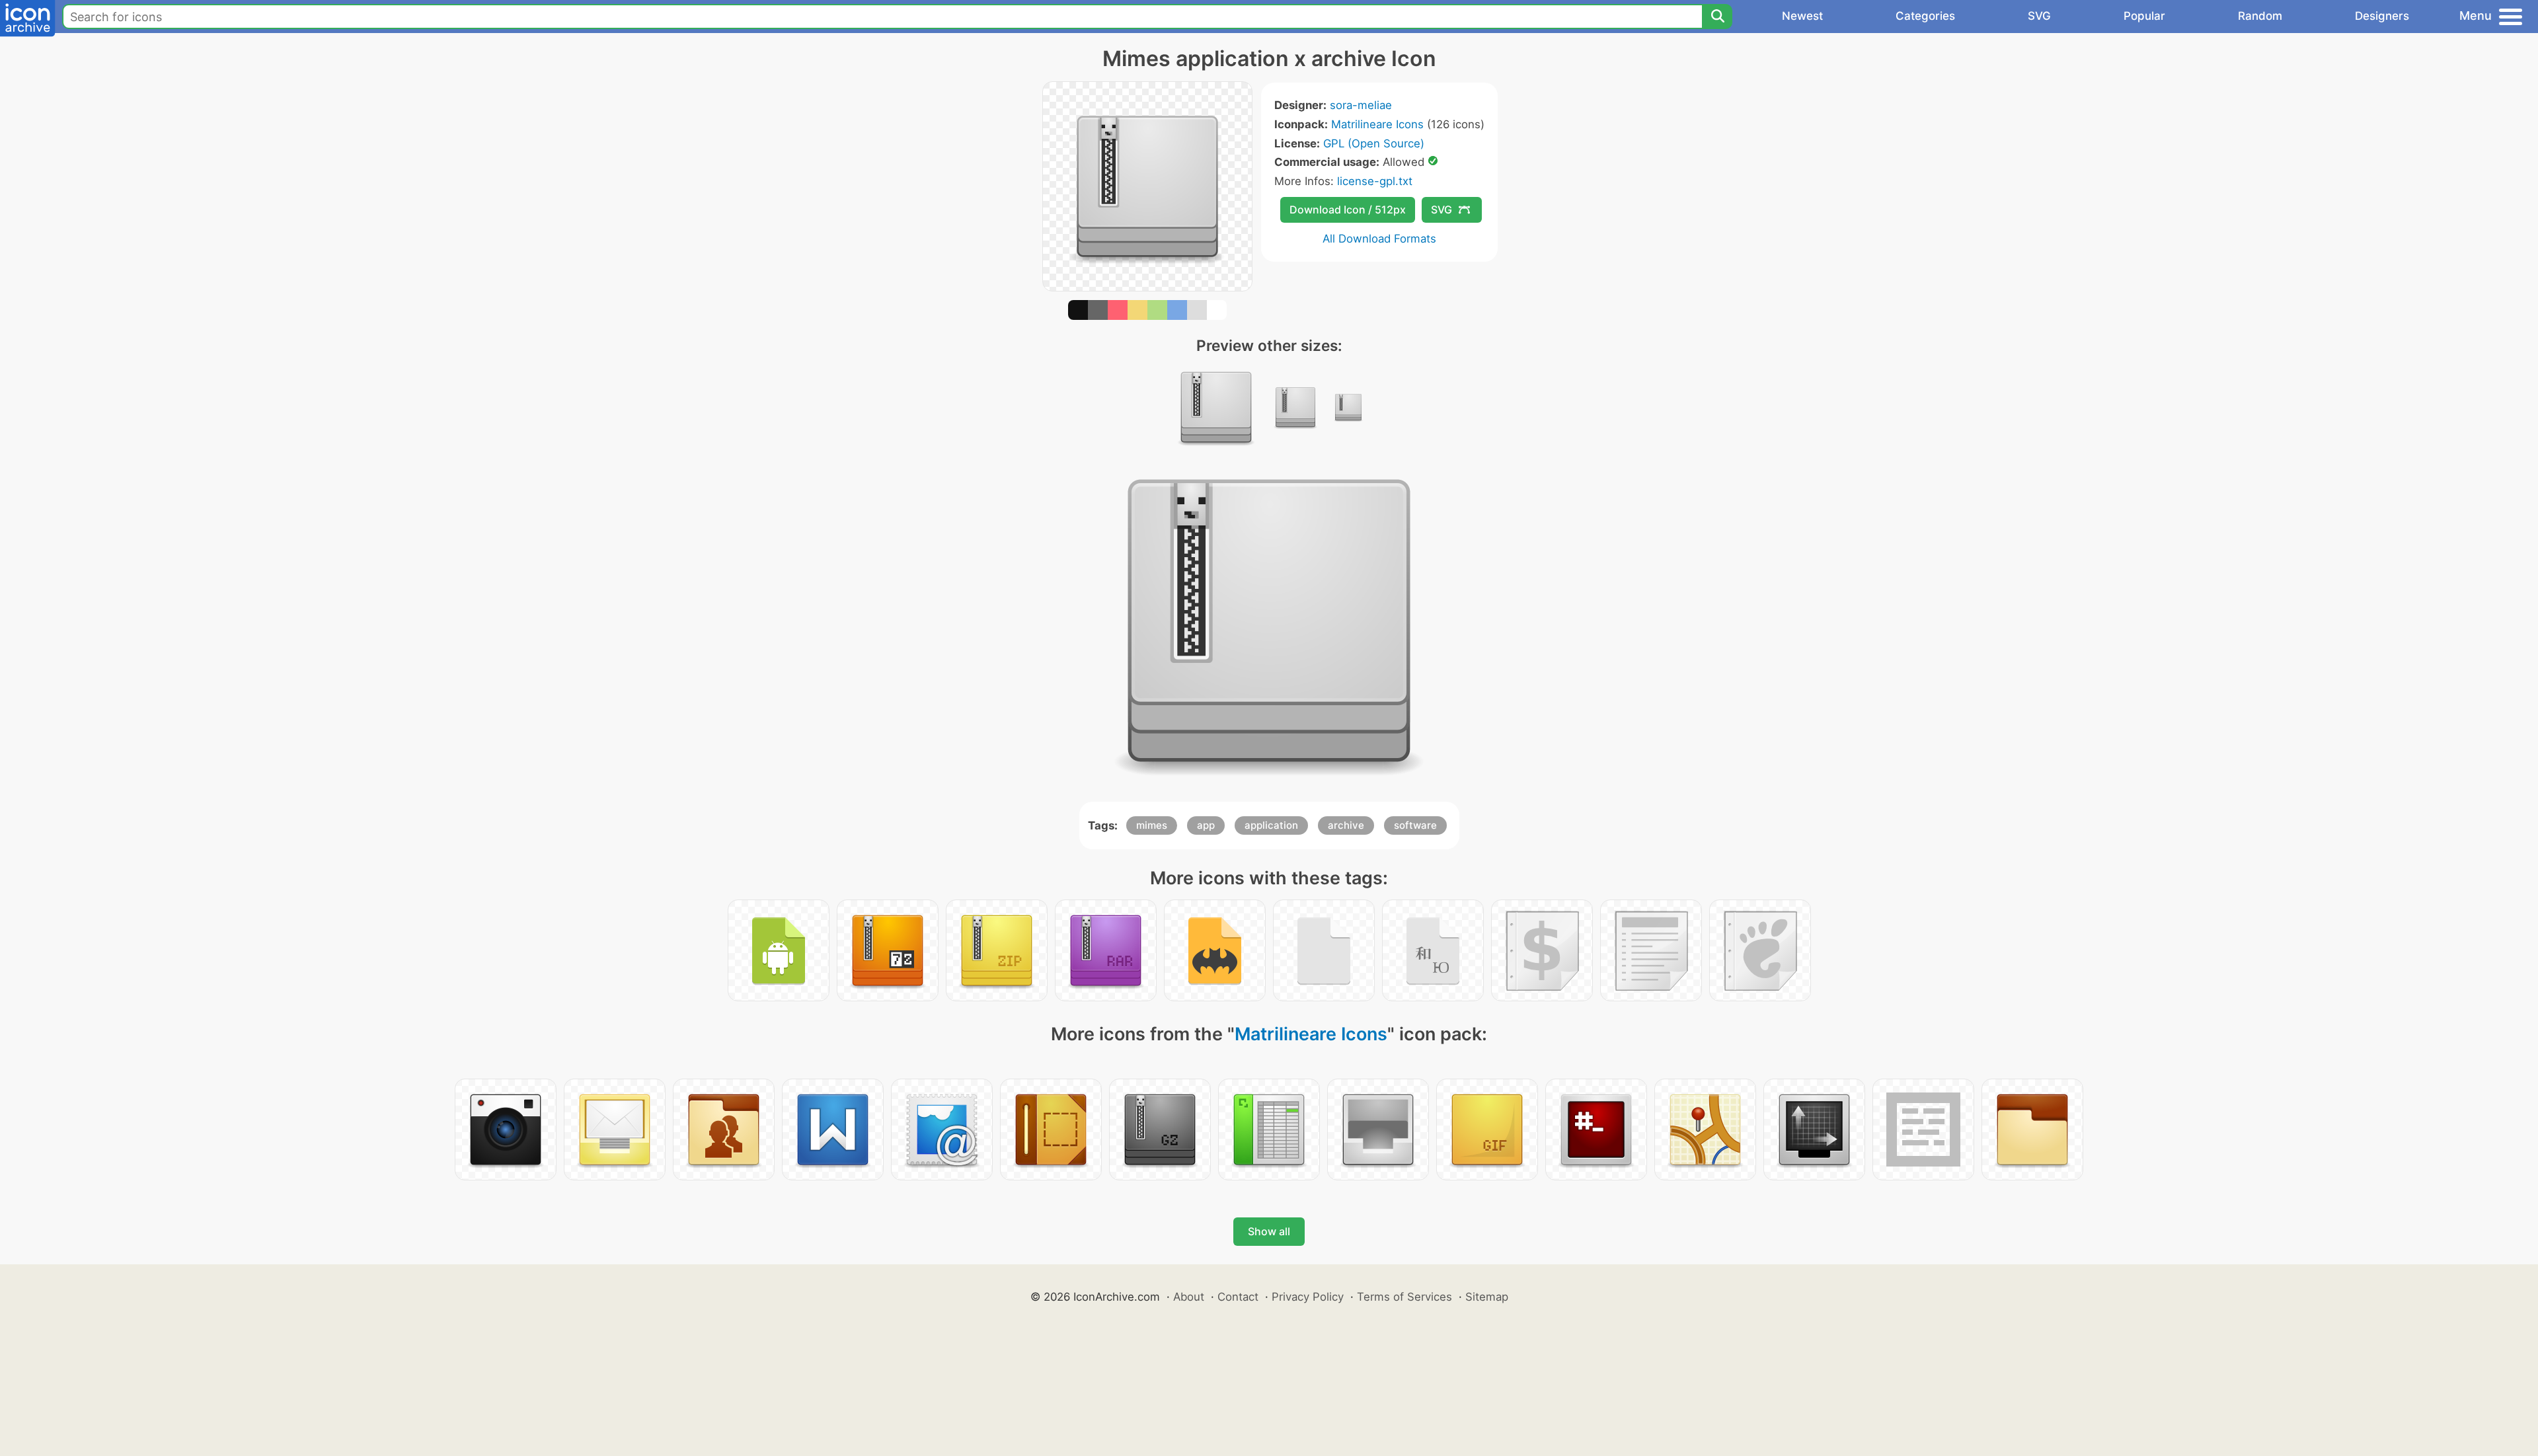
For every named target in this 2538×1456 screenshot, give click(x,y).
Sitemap (1487, 1297)
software (1415, 825)
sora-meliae (1361, 105)
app (1206, 825)
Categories (1925, 16)
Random (2260, 16)
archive (1346, 825)
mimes (1152, 825)
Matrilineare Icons (1377, 124)
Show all (1269, 1231)
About (1189, 1297)
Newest (1802, 16)
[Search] (1717, 17)
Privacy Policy (1308, 1297)
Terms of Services (1404, 1297)
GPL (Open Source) (1374, 143)
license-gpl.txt (1375, 181)
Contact (1238, 1297)
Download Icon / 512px (1348, 210)
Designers (2382, 16)
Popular (2144, 16)
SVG (2039, 16)
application (1271, 825)
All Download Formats (1379, 239)
